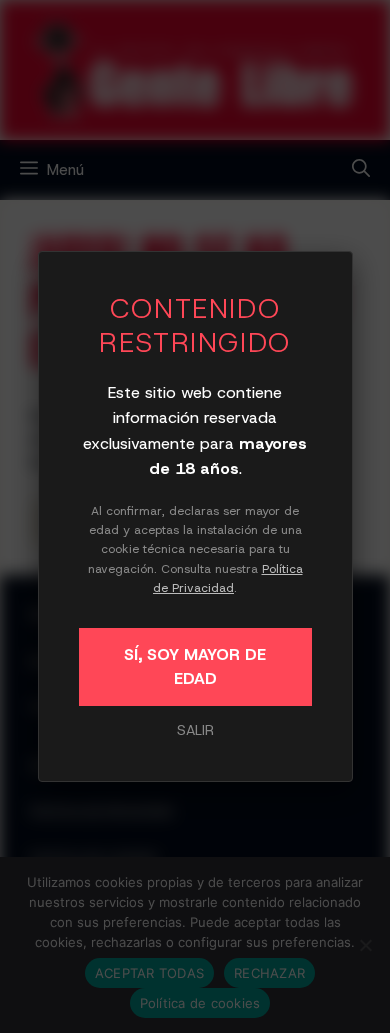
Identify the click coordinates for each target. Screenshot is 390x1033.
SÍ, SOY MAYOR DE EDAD (195, 666)
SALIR (195, 730)
